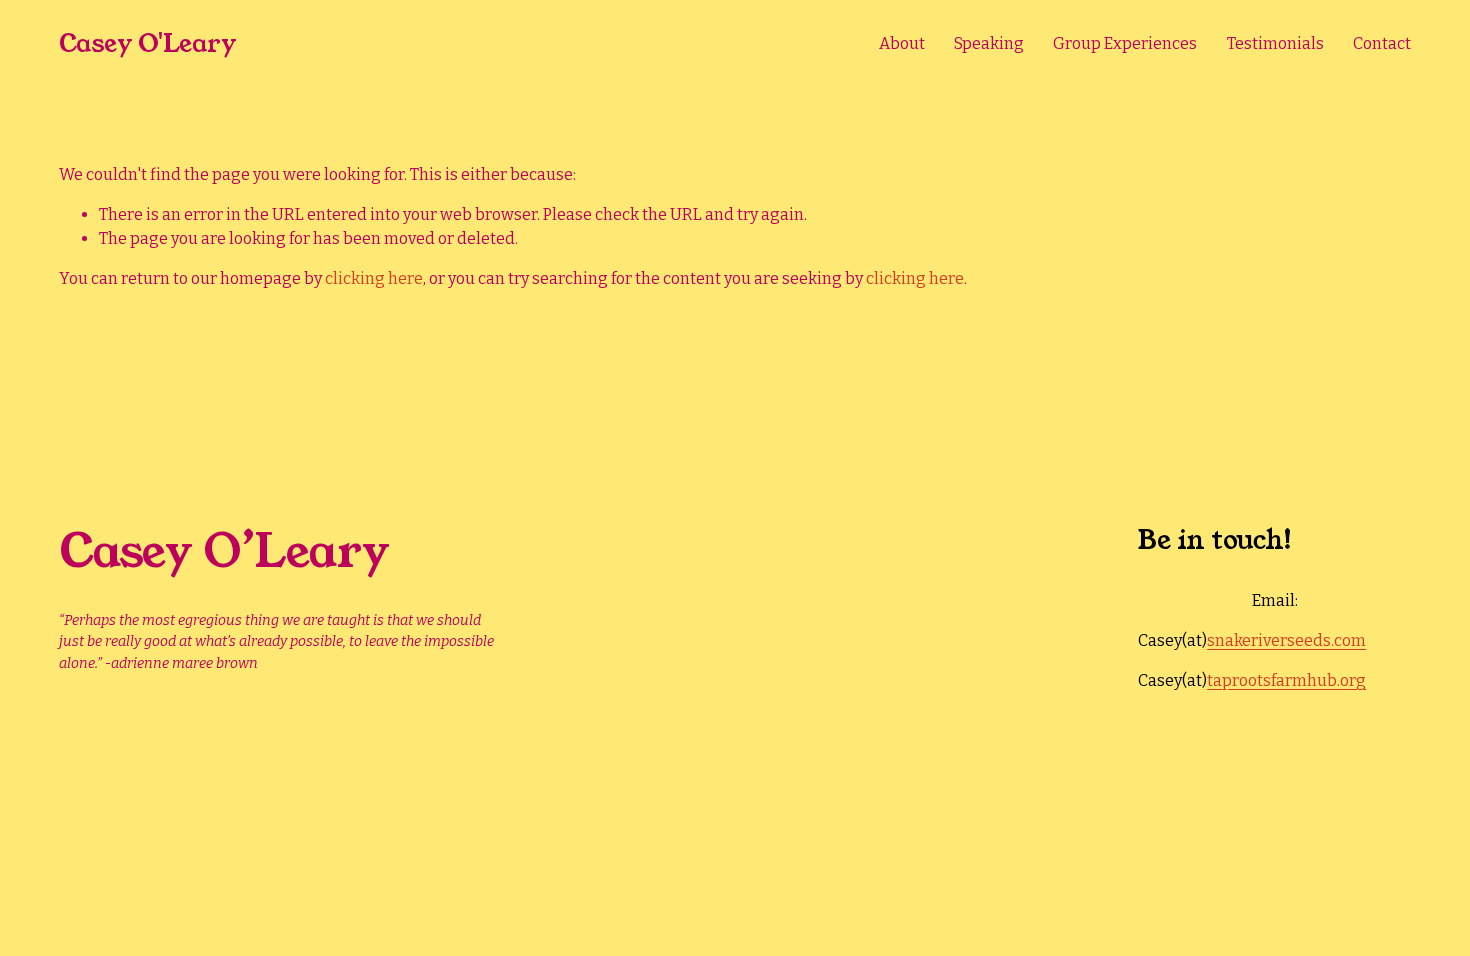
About (902, 43)
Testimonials (1275, 43)
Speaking (989, 43)
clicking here (374, 278)
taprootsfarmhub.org (1286, 680)
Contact (1382, 43)
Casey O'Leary (148, 43)
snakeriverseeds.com (1286, 640)
